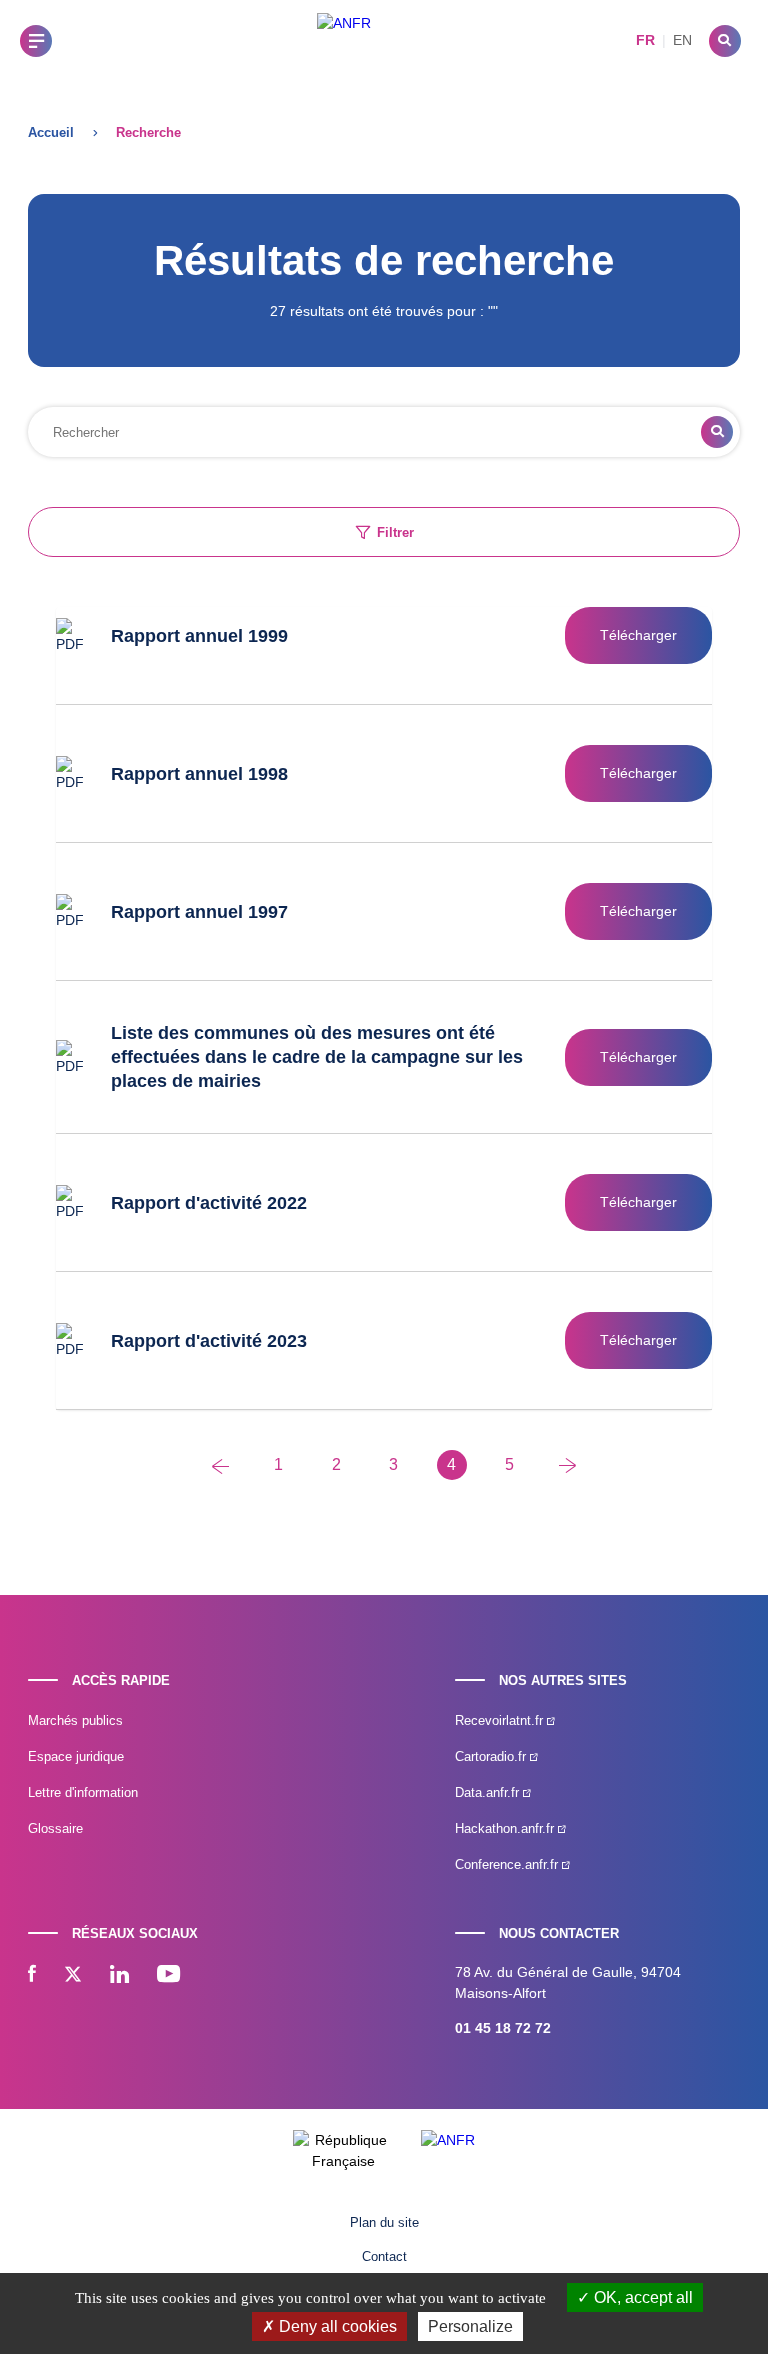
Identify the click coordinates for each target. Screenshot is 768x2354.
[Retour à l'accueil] (344, 40)
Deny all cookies (336, 2326)
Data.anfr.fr (489, 1792)
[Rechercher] (725, 41)
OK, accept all (641, 2297)
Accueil (51, 132)
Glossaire (55, 1828)
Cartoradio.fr (492, 1756)
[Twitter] (73, 1976)
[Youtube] (168, 1976)
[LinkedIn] (119, 1976)
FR (645, 40)
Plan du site (384, 2222)
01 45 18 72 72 (503, 2028)
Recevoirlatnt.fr (501, 1720)
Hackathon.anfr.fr (506, 1828)
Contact (384, 2256)
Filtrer (395, 532)
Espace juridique (76, 1756)
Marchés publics (75, 1720)
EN (682, 40)
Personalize (470, 2326)
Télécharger (638, 635)
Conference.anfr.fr (508, 1864)
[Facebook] (32, 1976)
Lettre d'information (83, 1792)
